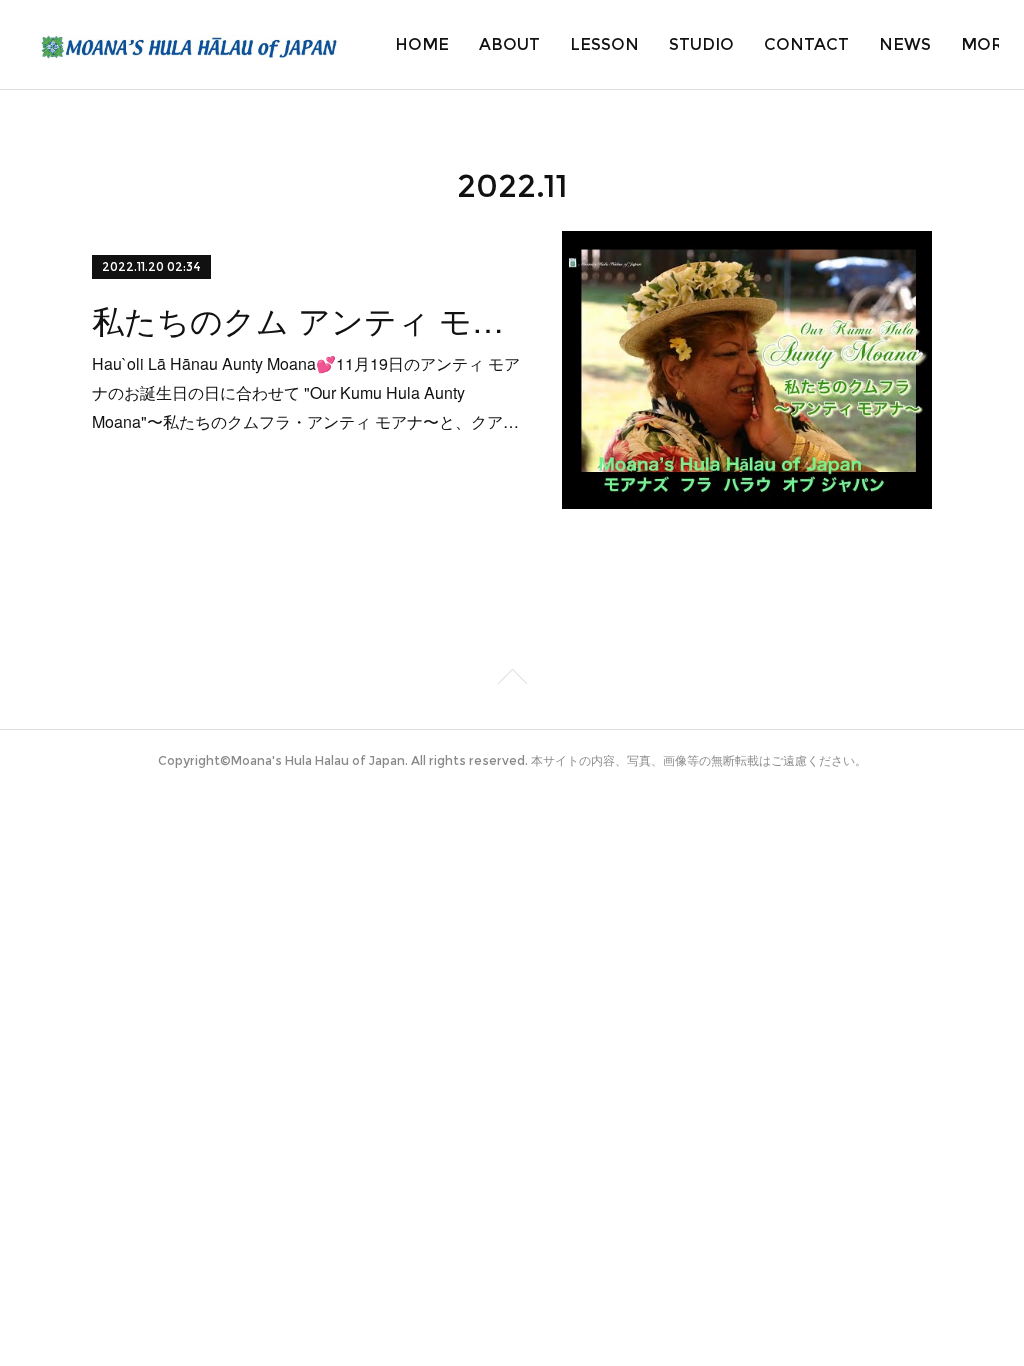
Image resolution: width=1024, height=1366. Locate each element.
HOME (422, 44)
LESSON (604, 44)
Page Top (512, 680)
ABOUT (509, 44)
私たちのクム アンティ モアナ (309, 319)
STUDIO (701, 44)
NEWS (905, 44)
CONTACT (806, 44)
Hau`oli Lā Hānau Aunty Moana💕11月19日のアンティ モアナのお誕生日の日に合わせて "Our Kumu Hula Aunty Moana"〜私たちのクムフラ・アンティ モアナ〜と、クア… (306, 392)
